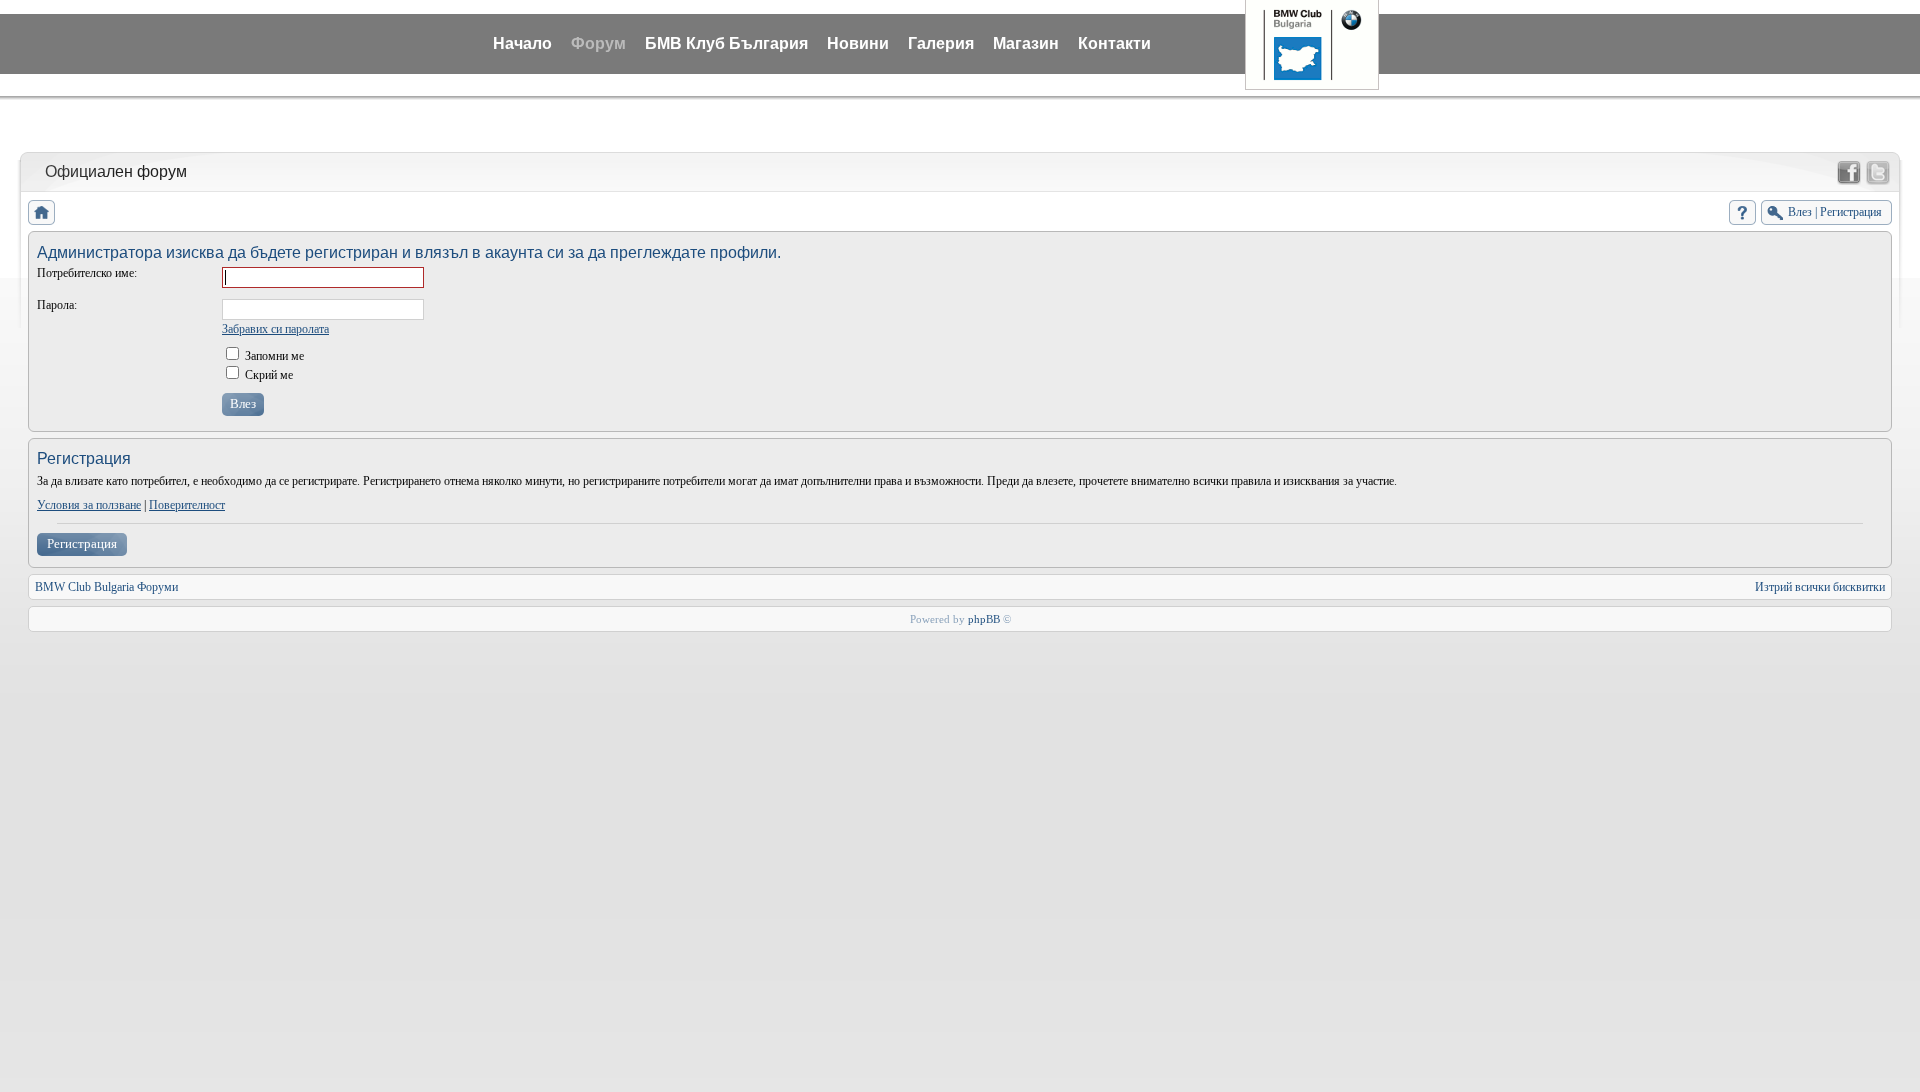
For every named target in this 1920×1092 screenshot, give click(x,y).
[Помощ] (1742, 212)
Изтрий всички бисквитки (1820, 587)
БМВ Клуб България (726, 43)
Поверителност (187, 505)
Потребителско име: (87, 273)
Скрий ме (267, 375)
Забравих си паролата (275, 329)
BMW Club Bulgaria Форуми (106, 587)
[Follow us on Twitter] (1878, 173)
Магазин (1026, 43)
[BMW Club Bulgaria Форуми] (41, 212)
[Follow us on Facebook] (1849, 173)
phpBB (984, 619)
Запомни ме (273, 356)
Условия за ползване (89, 505)
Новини (858, 43)
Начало (522, 43)
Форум (598, 43)
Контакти (1114, 43)
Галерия (941, 43)
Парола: (57, 305)
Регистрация (82, 543)
